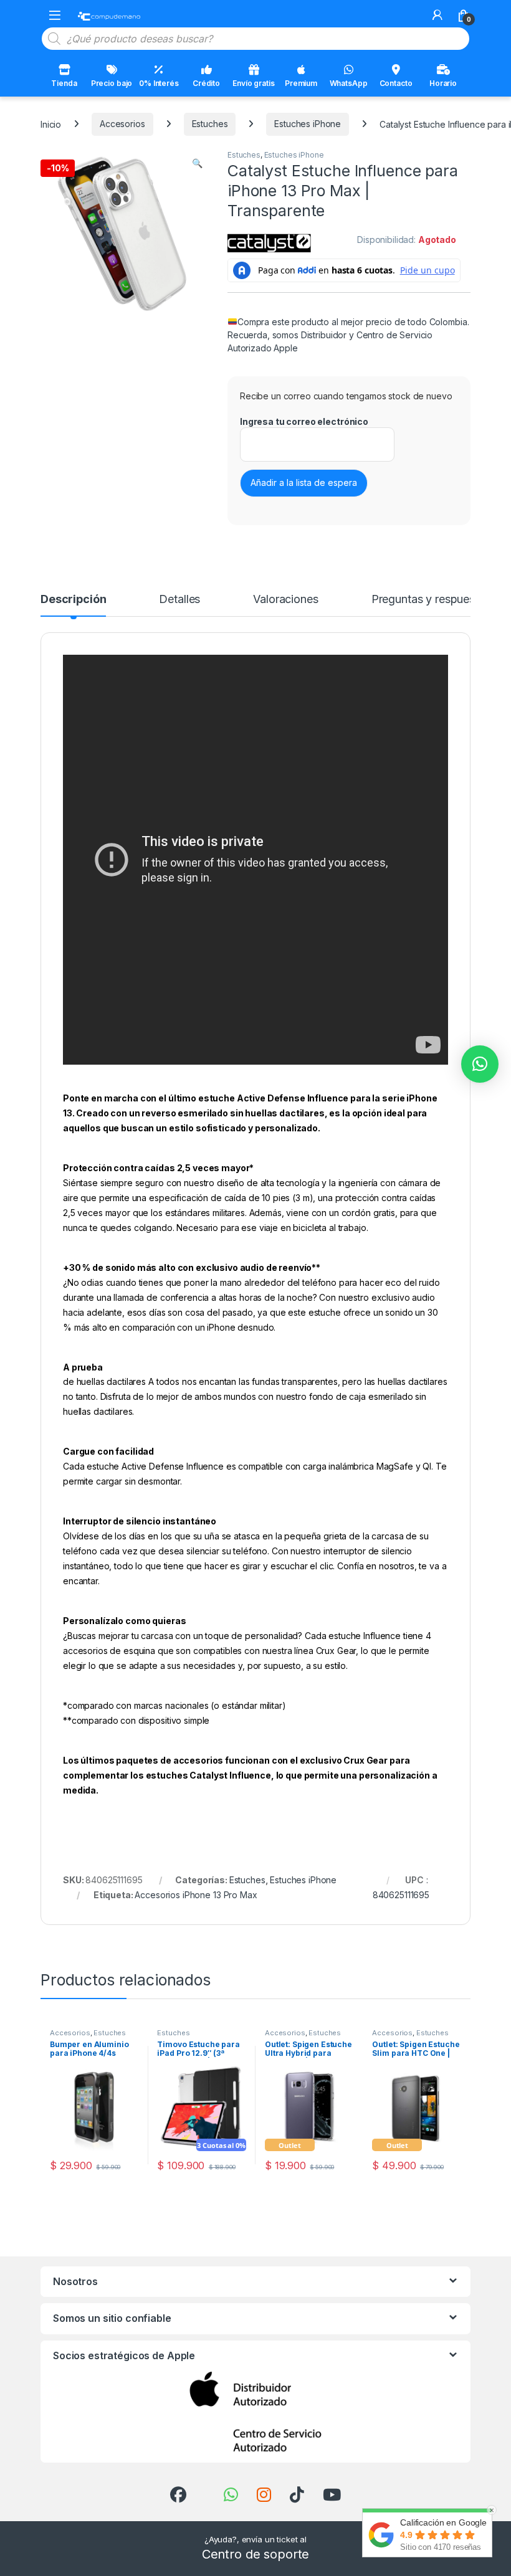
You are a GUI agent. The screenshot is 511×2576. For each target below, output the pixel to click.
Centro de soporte (256, 2554)
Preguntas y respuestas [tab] (431, 600)
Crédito (206, 83)
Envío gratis (253, 83)
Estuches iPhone (308, 124)
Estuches (210, 124)
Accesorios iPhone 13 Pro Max (196, 1895)
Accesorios (122, 124)
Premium (301, 83)
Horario (443, 83)
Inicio (51, 124)
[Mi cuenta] (437, 15)
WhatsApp (349, 83)
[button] (197, 163)
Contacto (396, 83)
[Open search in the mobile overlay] (255, 39)
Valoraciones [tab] (285, 600)
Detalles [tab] (179, 600)
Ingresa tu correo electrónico (304, 421)
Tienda (64, 83)
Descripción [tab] (73, 600)
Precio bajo (112, 83)
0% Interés (159, 83)
